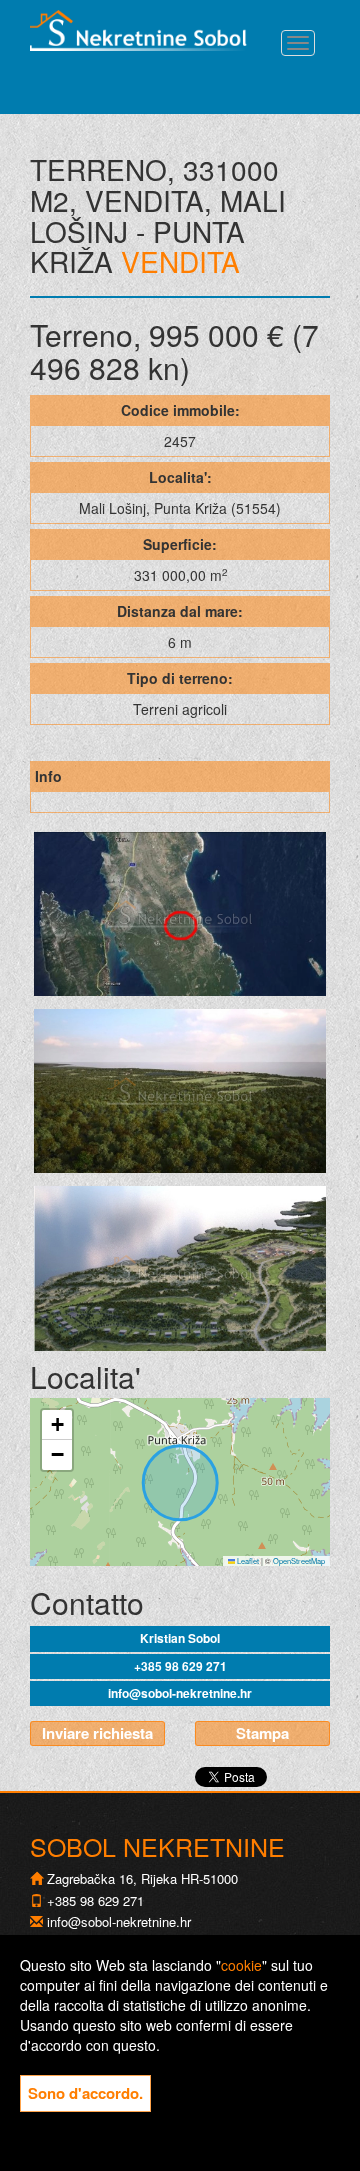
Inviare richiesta (97, 1733)
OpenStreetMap (299, 1560)
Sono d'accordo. (85, 2093)
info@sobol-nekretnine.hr (180, 1693)
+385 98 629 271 (180, 1666)
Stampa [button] (262, 1733)
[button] (57, 1425)
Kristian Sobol (180, 1638)
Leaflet (247, 1560)
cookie (241, 1965)
